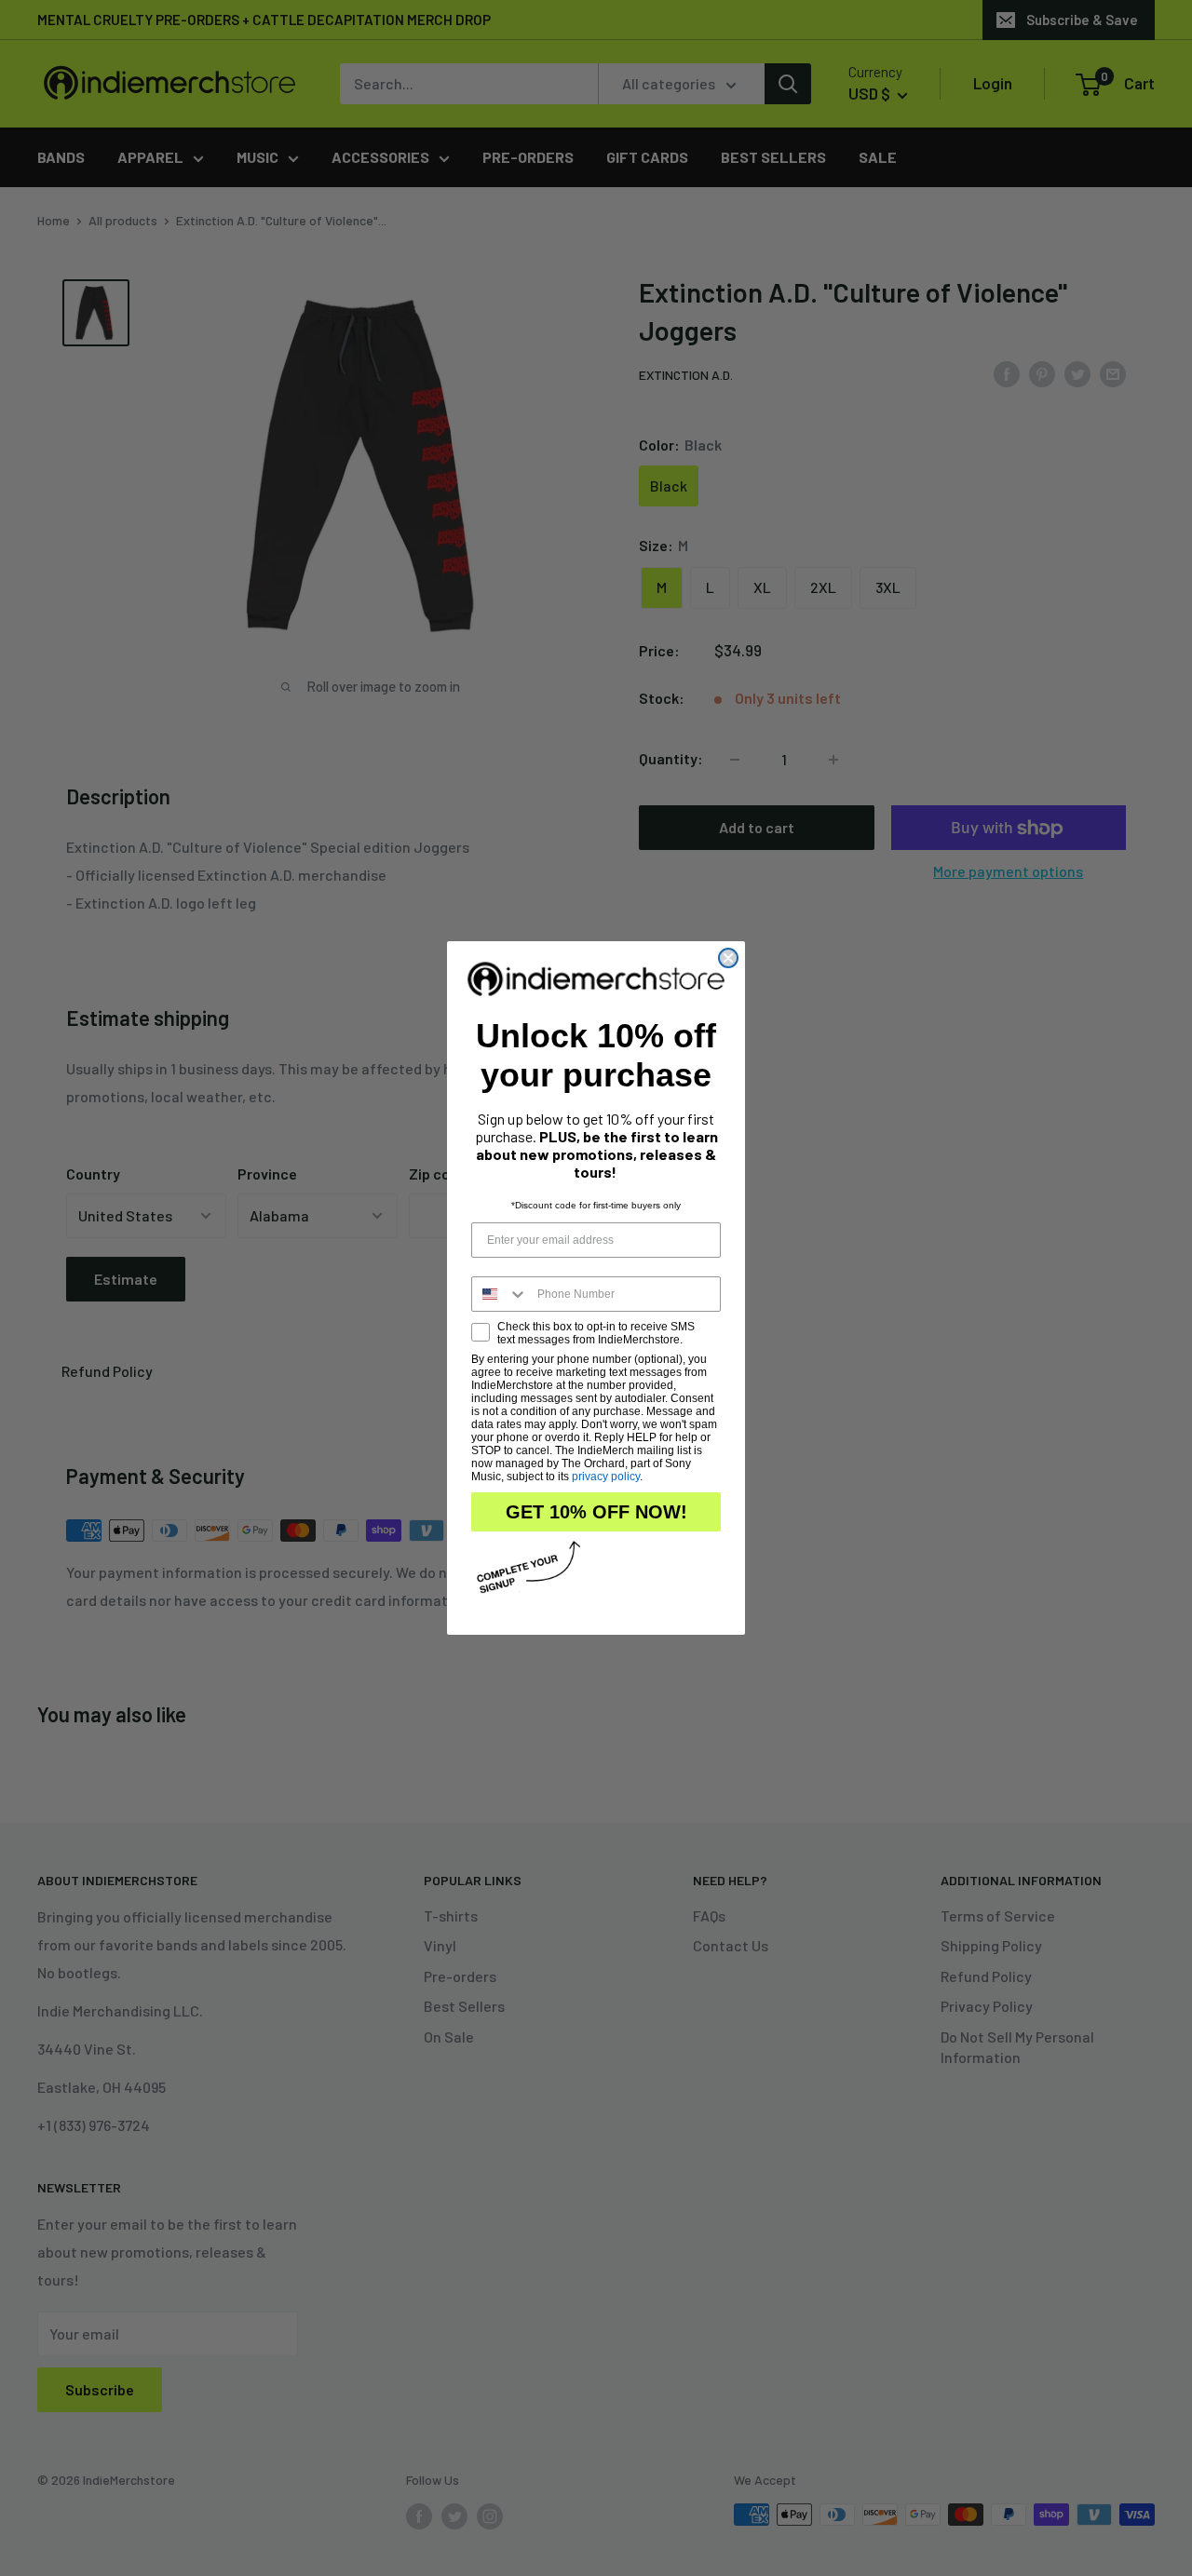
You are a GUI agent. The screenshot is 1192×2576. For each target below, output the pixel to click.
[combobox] (500, 1294)
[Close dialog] (728, 958)
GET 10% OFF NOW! (596, 1512)
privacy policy (606, 1477)
